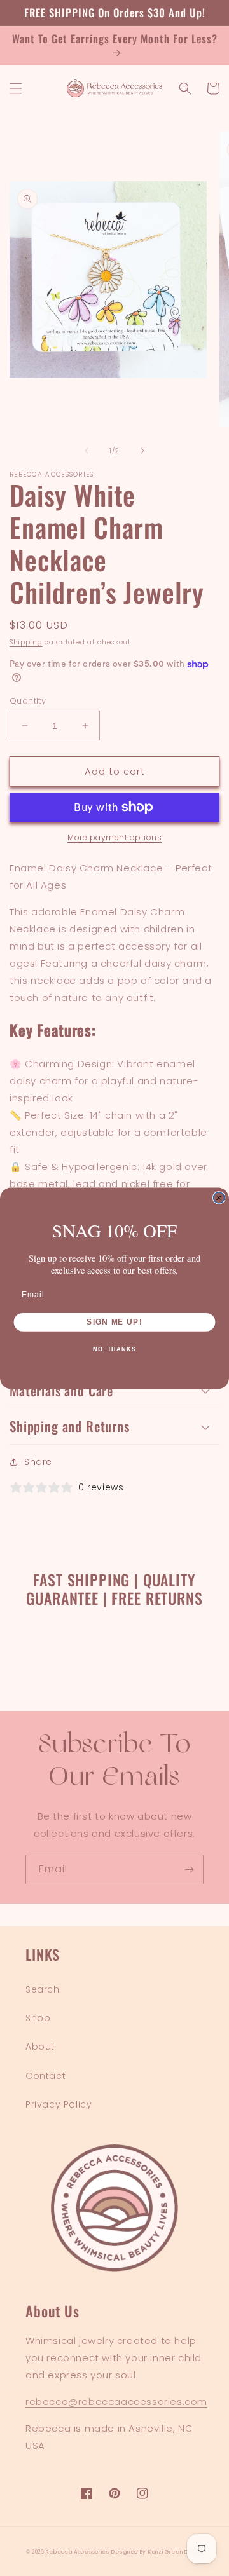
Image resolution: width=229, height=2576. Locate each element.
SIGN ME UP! (114, 1321)
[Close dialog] (219, 1197)
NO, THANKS (114, 1349)
